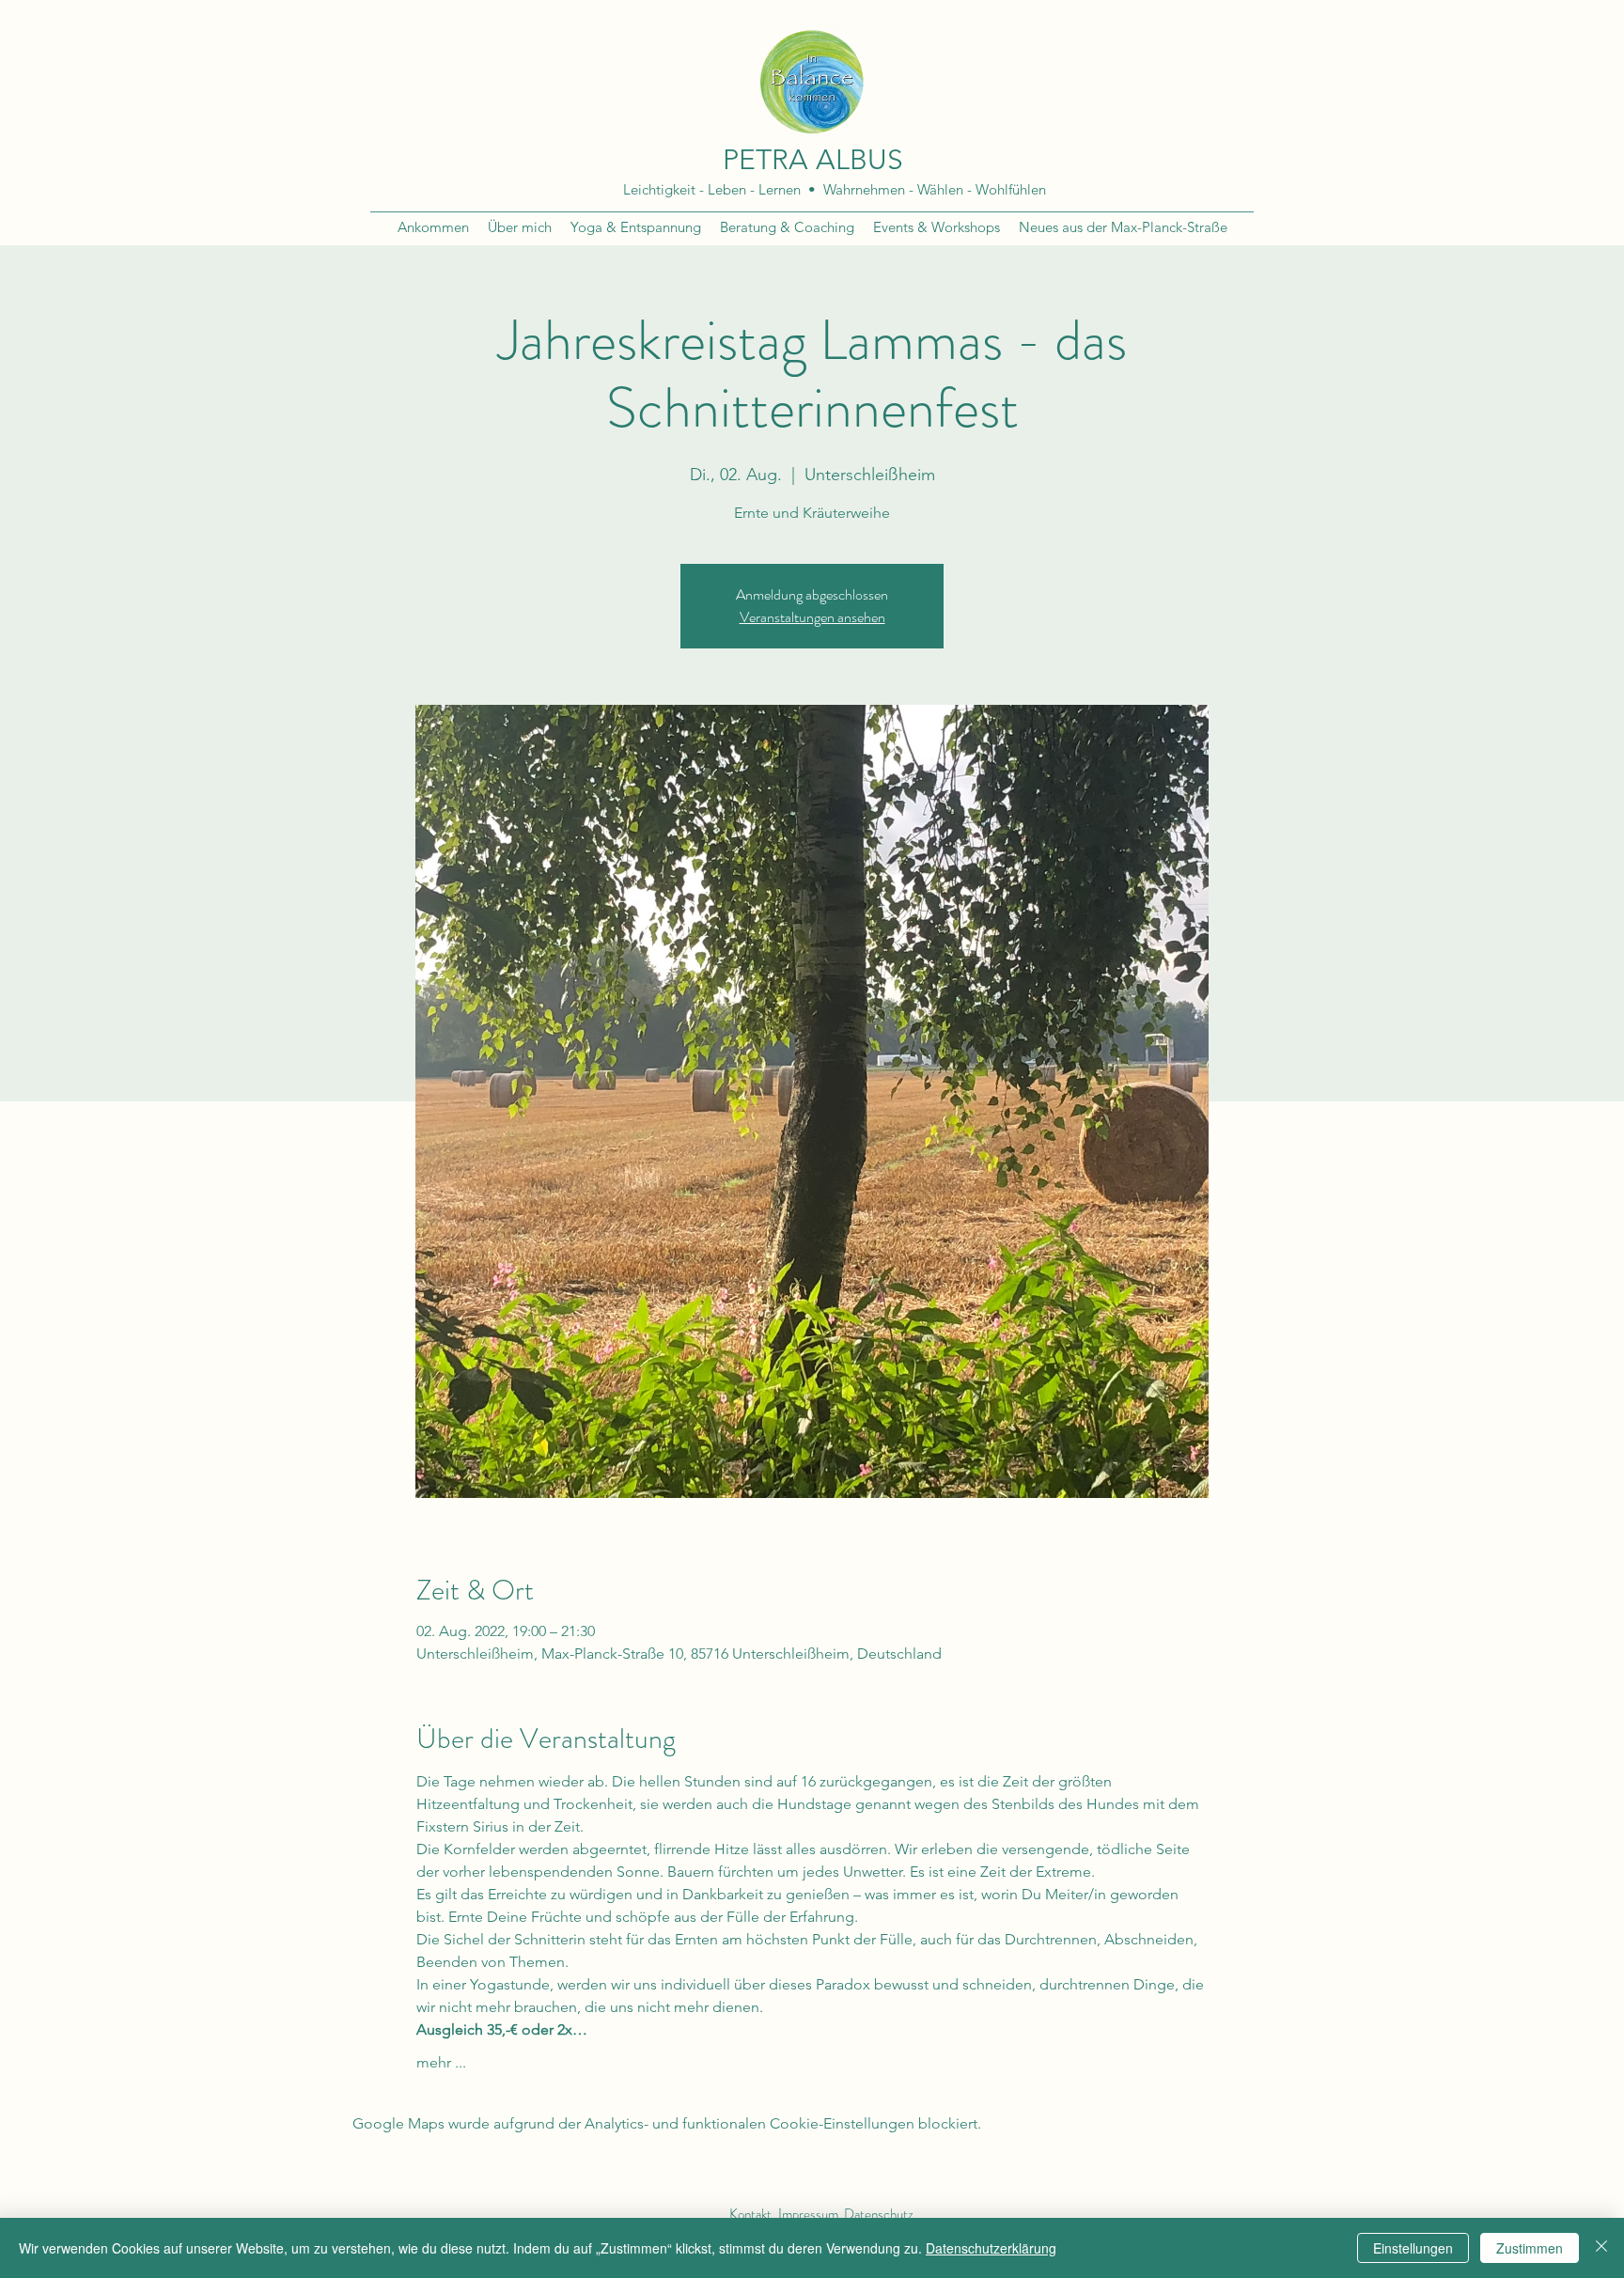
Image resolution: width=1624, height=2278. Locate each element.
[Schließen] (1601, 2248)
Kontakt (750, 2214)
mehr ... (441, 2062)
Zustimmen (1530, 2248)
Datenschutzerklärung (991, 2248)
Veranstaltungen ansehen (812, 617)
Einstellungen (1413, 2248)
